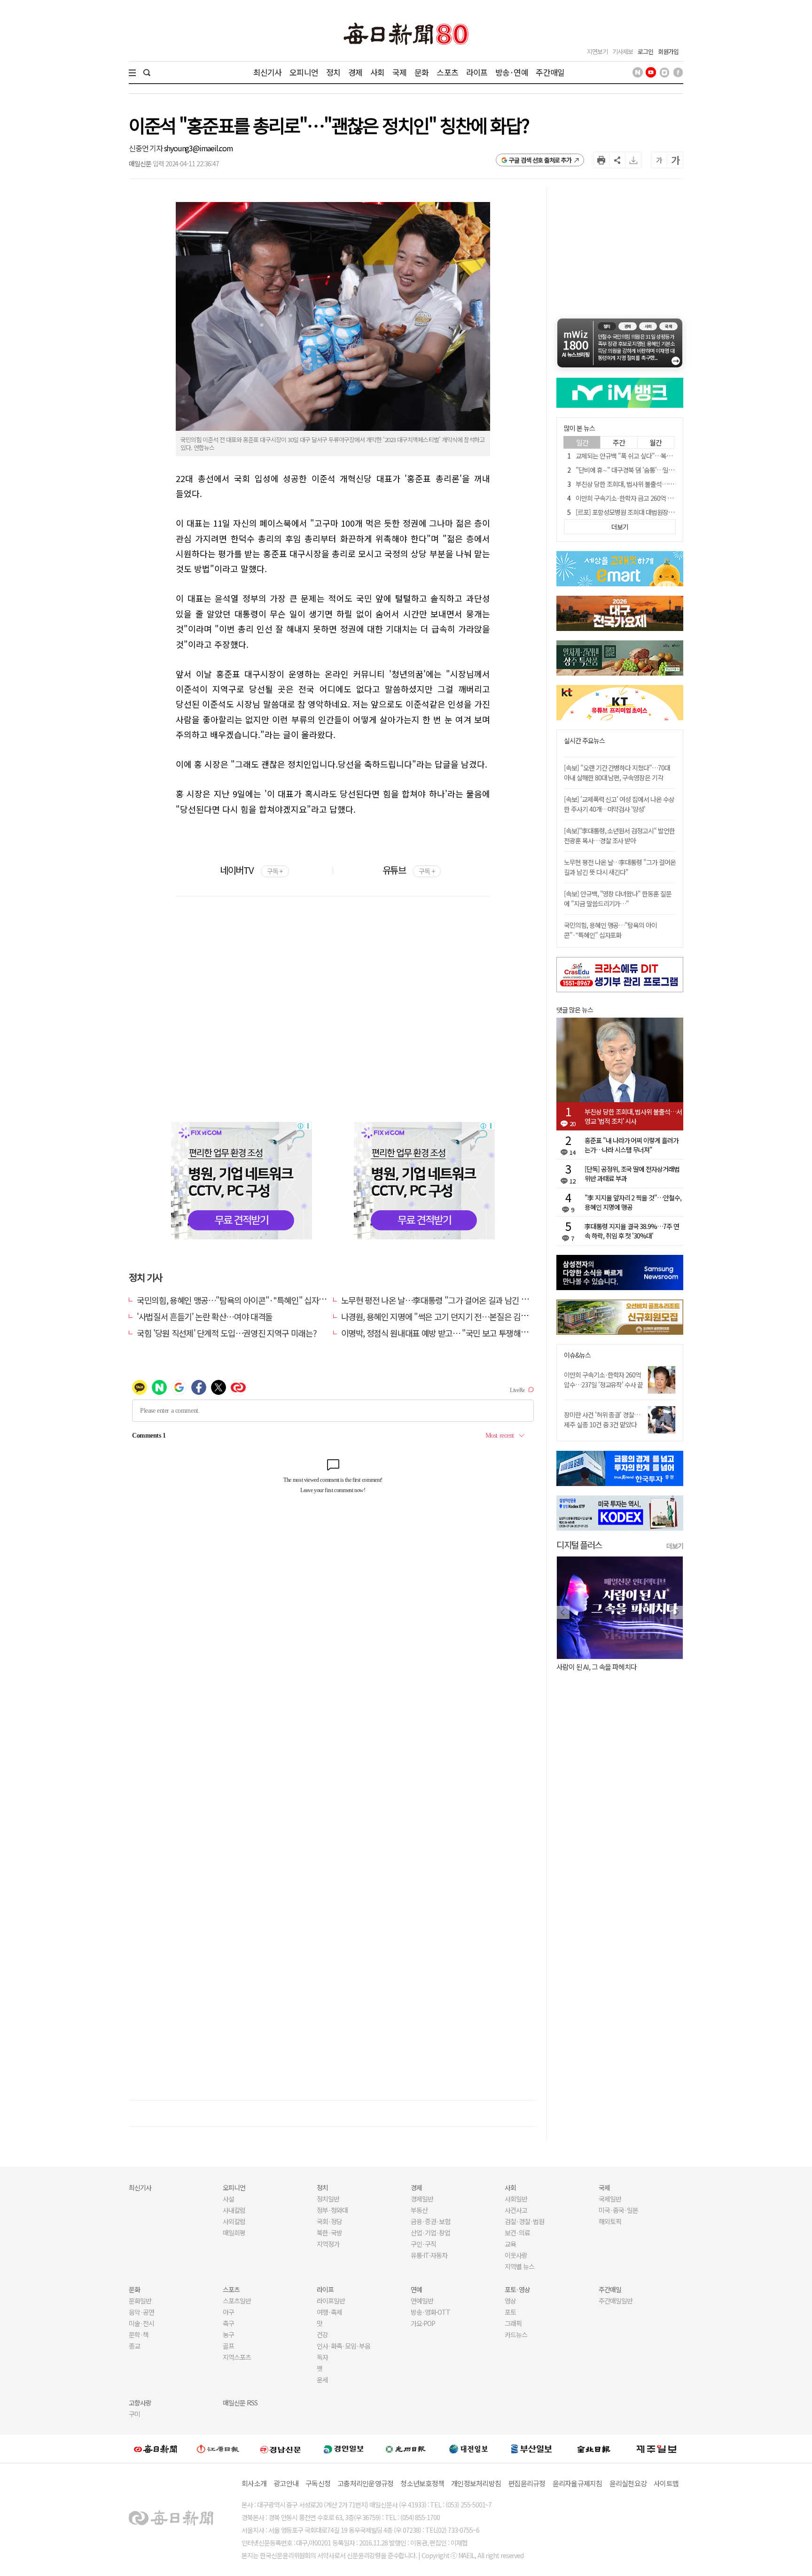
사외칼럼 (234, 2221)
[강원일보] (218, 2449)
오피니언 (304, 72)
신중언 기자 (146, 148)
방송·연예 (512, 72)
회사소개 (254, 2483)
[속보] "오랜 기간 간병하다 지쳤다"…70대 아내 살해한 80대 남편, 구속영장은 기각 (617, 773)
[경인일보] (344, 2448)
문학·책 (139, 2335)
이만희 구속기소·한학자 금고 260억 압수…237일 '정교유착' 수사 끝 (661, 498)
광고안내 (286, 2483)
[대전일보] (468, 2449)
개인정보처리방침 (476, 2483)
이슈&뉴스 (577, 1355)
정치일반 (328, 2199)
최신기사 (268, 72)
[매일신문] (156, 2449)
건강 (322, 2335)
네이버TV (251, 870)
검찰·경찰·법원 (524, 2221)
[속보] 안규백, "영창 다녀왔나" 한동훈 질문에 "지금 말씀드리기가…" (618, 899)
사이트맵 (666, 2483)
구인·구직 (423, 2244)
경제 (355, 72)
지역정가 (328, 2244)
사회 (377, 72)
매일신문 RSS (240, 2403)
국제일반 (610, 2199)
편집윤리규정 (527, 2483)
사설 (228, 2199)
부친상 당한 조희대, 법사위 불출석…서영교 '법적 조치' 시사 (651, 484)
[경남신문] (281, 2448)
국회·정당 (329, 2221)
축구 (228, 2323)
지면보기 (597, 51)
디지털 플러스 (579, 1545)
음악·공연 (141, 2312)
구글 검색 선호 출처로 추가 (540, 160)
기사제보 (623, 51)
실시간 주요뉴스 (584, 741)
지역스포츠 (237, 2357)
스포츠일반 (237, 2301)
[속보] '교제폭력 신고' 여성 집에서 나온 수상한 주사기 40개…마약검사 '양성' (619, 804)
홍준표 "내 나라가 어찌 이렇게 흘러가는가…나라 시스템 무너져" (632, 1145)
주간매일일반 (616, 2301)
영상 (510, 2301)
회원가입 (668, 51)
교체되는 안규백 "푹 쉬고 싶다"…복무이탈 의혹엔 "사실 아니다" (657, 456)
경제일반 (422, 2199)
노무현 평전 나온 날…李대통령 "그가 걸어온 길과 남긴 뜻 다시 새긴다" (457, 1300)
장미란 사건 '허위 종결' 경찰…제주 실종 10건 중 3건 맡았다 (602, 1420)
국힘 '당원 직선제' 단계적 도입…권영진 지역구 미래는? (226, 1333)
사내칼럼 (234, 2210)
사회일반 (516, 2199)
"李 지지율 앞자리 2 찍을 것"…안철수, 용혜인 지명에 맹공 (633, 1202)
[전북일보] (594, 2449)
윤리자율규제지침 (578, 2483)
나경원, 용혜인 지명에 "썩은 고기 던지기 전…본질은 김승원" (440, 1316)
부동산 (419, 2210)
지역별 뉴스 (519, 2266)
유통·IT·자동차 (429, 2255)
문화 (422, 72)
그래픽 (513, 2323)
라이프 (477, 72)
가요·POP (423, 2323)
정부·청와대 (332, 2210)
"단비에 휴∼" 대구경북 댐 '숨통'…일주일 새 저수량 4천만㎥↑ (654, 470)
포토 (510, 2312)
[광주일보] (406, 2449)
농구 (228, 2335)
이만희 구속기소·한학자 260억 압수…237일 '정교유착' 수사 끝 (603, 1380)
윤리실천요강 (628, 2483)
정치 (333, 72)
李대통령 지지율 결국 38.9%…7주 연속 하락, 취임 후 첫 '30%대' (632, 1231)
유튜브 (409, 870)
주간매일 (550, 72)
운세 (322, 2380)
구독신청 (318, 2483)
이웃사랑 (516, 2255)
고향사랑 (140, 2403)
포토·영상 (517, 2289)
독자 (322, 2357)
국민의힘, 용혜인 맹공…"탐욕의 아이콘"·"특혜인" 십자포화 (235, 1300)
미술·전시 (141, 2323)
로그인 (645, 51)
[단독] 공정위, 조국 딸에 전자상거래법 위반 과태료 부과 (632, 1174)
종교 (134, 2346)
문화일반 (140, 2301)
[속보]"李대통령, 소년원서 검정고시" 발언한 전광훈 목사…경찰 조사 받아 (619, 836)
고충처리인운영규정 (365, 2483)
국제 (399, 72)
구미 (134, 2414)
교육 (510, 2244)
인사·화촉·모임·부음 (343, 2346)
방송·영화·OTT (430, 2312)
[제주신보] (656, 2449)
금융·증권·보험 (430, 2221)
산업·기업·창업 (430, 2233)
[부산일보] (531, 2449)
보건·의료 (517, 2233)
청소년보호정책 (422, 2483)
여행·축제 (329, 2312)
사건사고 (516, 2210)
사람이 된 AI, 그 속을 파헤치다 (597, 1667)
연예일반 (422, 2301)
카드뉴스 (516, 2335)
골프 (228, 2346)
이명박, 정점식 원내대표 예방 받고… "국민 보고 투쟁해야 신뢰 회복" (453, 1333)
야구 (228, 2312)
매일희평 (234, 2233)
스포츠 (447, 72)
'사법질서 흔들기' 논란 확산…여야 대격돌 (205, 1316)
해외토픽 (610, 2221)
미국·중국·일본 (618, 2210)
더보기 (675, 1546)
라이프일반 (331, 2301)
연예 (416, 2289)
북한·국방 (329, 2233)
